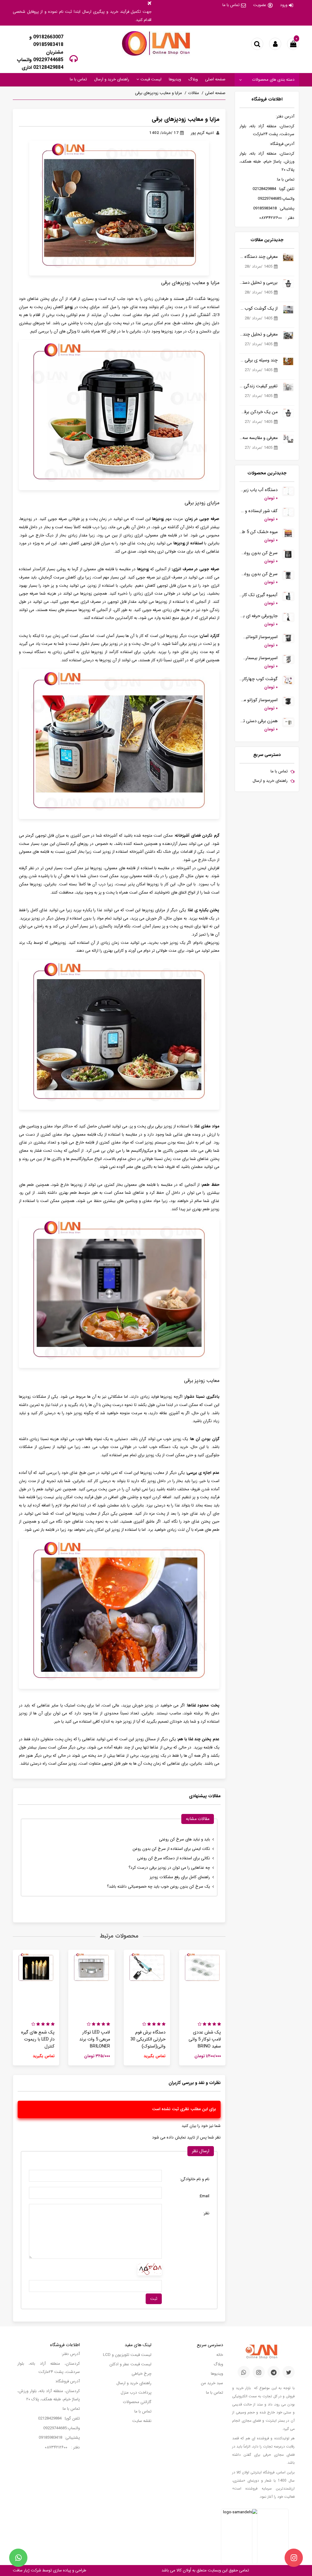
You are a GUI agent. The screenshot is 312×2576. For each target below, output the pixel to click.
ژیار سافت (21, 2570)
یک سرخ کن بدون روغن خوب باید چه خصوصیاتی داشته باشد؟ (158, 1887)
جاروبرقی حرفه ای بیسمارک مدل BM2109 (259, 616)
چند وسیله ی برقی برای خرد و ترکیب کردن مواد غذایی (259, 360)
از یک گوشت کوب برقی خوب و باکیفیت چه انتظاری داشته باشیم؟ (259, 309)
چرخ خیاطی (142, 2374)
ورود (284, 5)
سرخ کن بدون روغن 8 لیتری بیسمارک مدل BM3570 (259, 553)
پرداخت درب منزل (136, 2393)
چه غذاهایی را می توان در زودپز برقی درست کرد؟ (169, 1868)
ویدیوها (175, 79)
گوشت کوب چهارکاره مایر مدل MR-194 (259, 679)
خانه (220, 2355)
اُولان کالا (183, 2570)
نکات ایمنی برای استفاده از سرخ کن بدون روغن (171, 1849)
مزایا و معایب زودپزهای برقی (158, 93)
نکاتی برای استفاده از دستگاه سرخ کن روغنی (174, 1858)
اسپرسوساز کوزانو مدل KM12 (259, 700)
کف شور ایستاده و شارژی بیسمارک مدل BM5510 (259, 511)
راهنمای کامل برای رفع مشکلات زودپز (180, 1877)
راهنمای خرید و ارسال (112, 79)
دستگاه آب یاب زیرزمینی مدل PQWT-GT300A (259, 490)
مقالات (193, 93)
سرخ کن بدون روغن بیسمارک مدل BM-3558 (259, 574)
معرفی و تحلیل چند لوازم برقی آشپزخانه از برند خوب (259, 334)
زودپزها (158, 519)
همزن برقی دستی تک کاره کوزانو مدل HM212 (259, 721)
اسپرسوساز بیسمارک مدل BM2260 (259, 658)
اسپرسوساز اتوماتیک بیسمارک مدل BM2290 (259, 637)
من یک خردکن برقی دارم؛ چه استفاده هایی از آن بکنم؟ (259, 412)
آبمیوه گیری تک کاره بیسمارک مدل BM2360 (259, 595)
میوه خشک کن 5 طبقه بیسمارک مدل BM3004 (259, 532)
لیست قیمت (150, 79)
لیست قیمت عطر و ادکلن (130, 2364)
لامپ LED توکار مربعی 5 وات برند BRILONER (95, 2039)
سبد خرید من (212, 2383)
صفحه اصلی (215, 79)
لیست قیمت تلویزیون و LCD (127, 2355)
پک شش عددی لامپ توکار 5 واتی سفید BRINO (205, 2039)
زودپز (68, 307)
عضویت (260, 5)
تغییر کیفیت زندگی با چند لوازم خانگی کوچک (259, 386)
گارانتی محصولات (137, 2402)
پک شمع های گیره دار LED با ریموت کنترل (38, 2039)
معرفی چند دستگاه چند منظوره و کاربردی (259, 257)
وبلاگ (193, 79)
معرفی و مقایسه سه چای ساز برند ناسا (259, 438)
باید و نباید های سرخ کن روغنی (184, 1839)
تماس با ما (231, 5)
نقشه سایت (142, 2421)
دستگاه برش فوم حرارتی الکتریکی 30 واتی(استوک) (148, 2039)
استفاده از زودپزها (188, 543)
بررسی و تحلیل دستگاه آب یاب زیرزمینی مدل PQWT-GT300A (259, 283)
